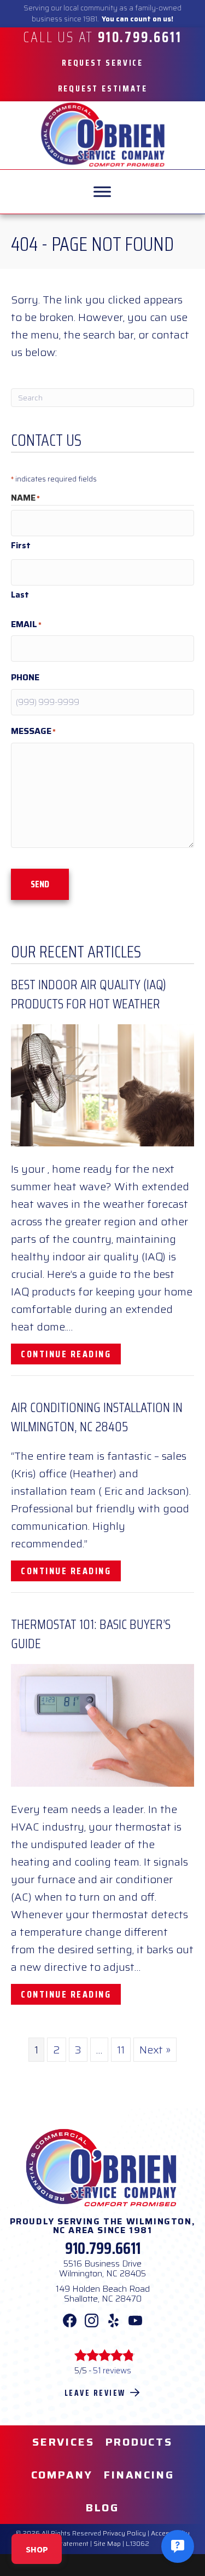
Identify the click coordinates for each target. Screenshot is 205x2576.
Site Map (107, 2543)
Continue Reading (71, 1354)
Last (20, 595)
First (21, 546)
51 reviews (112, 2371)
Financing (139, 2475)
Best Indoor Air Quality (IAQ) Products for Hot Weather (89, 994)
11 (121, 2050)
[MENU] (102, 192)
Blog (102, 2508)
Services (63, 2442)
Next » (155, 2050)
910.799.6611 (103, 2248)
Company (62, 2475)
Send (40, 884)
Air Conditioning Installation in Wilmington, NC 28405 (97, 1417)
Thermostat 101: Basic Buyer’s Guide (91, 1634)
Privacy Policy (124, 2533)
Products (139, 2442)
